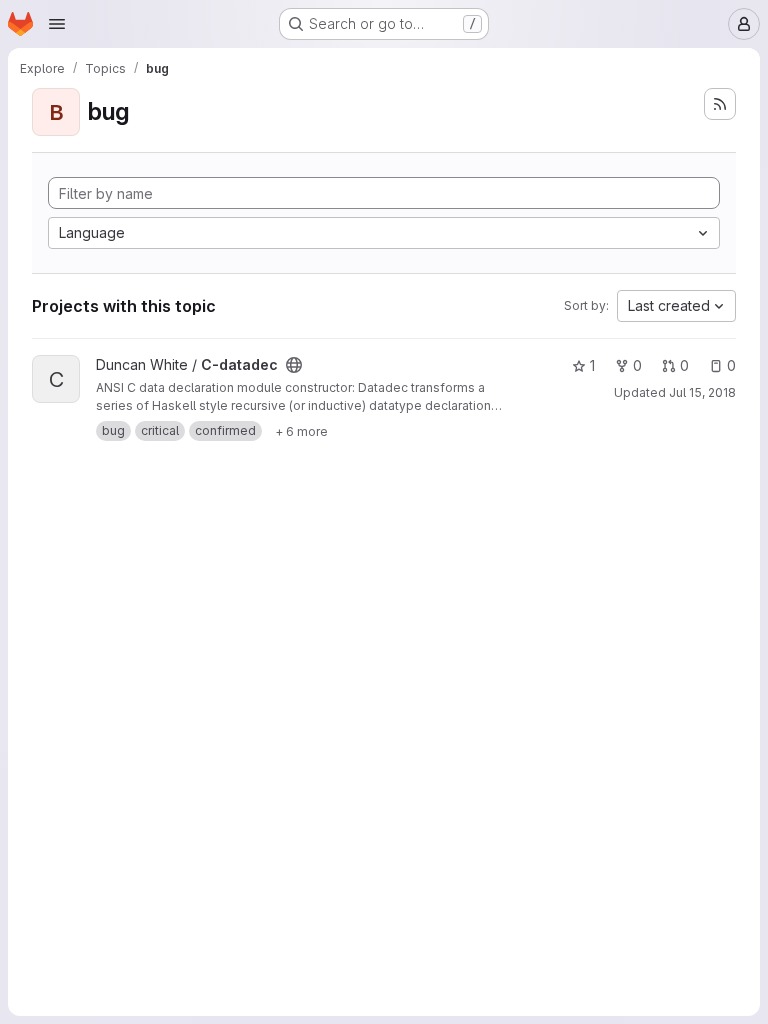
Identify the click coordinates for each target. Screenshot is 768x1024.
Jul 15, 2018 (702, 392)
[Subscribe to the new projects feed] (720, 104)
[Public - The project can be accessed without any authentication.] (294, 365)
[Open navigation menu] (57, 24)
